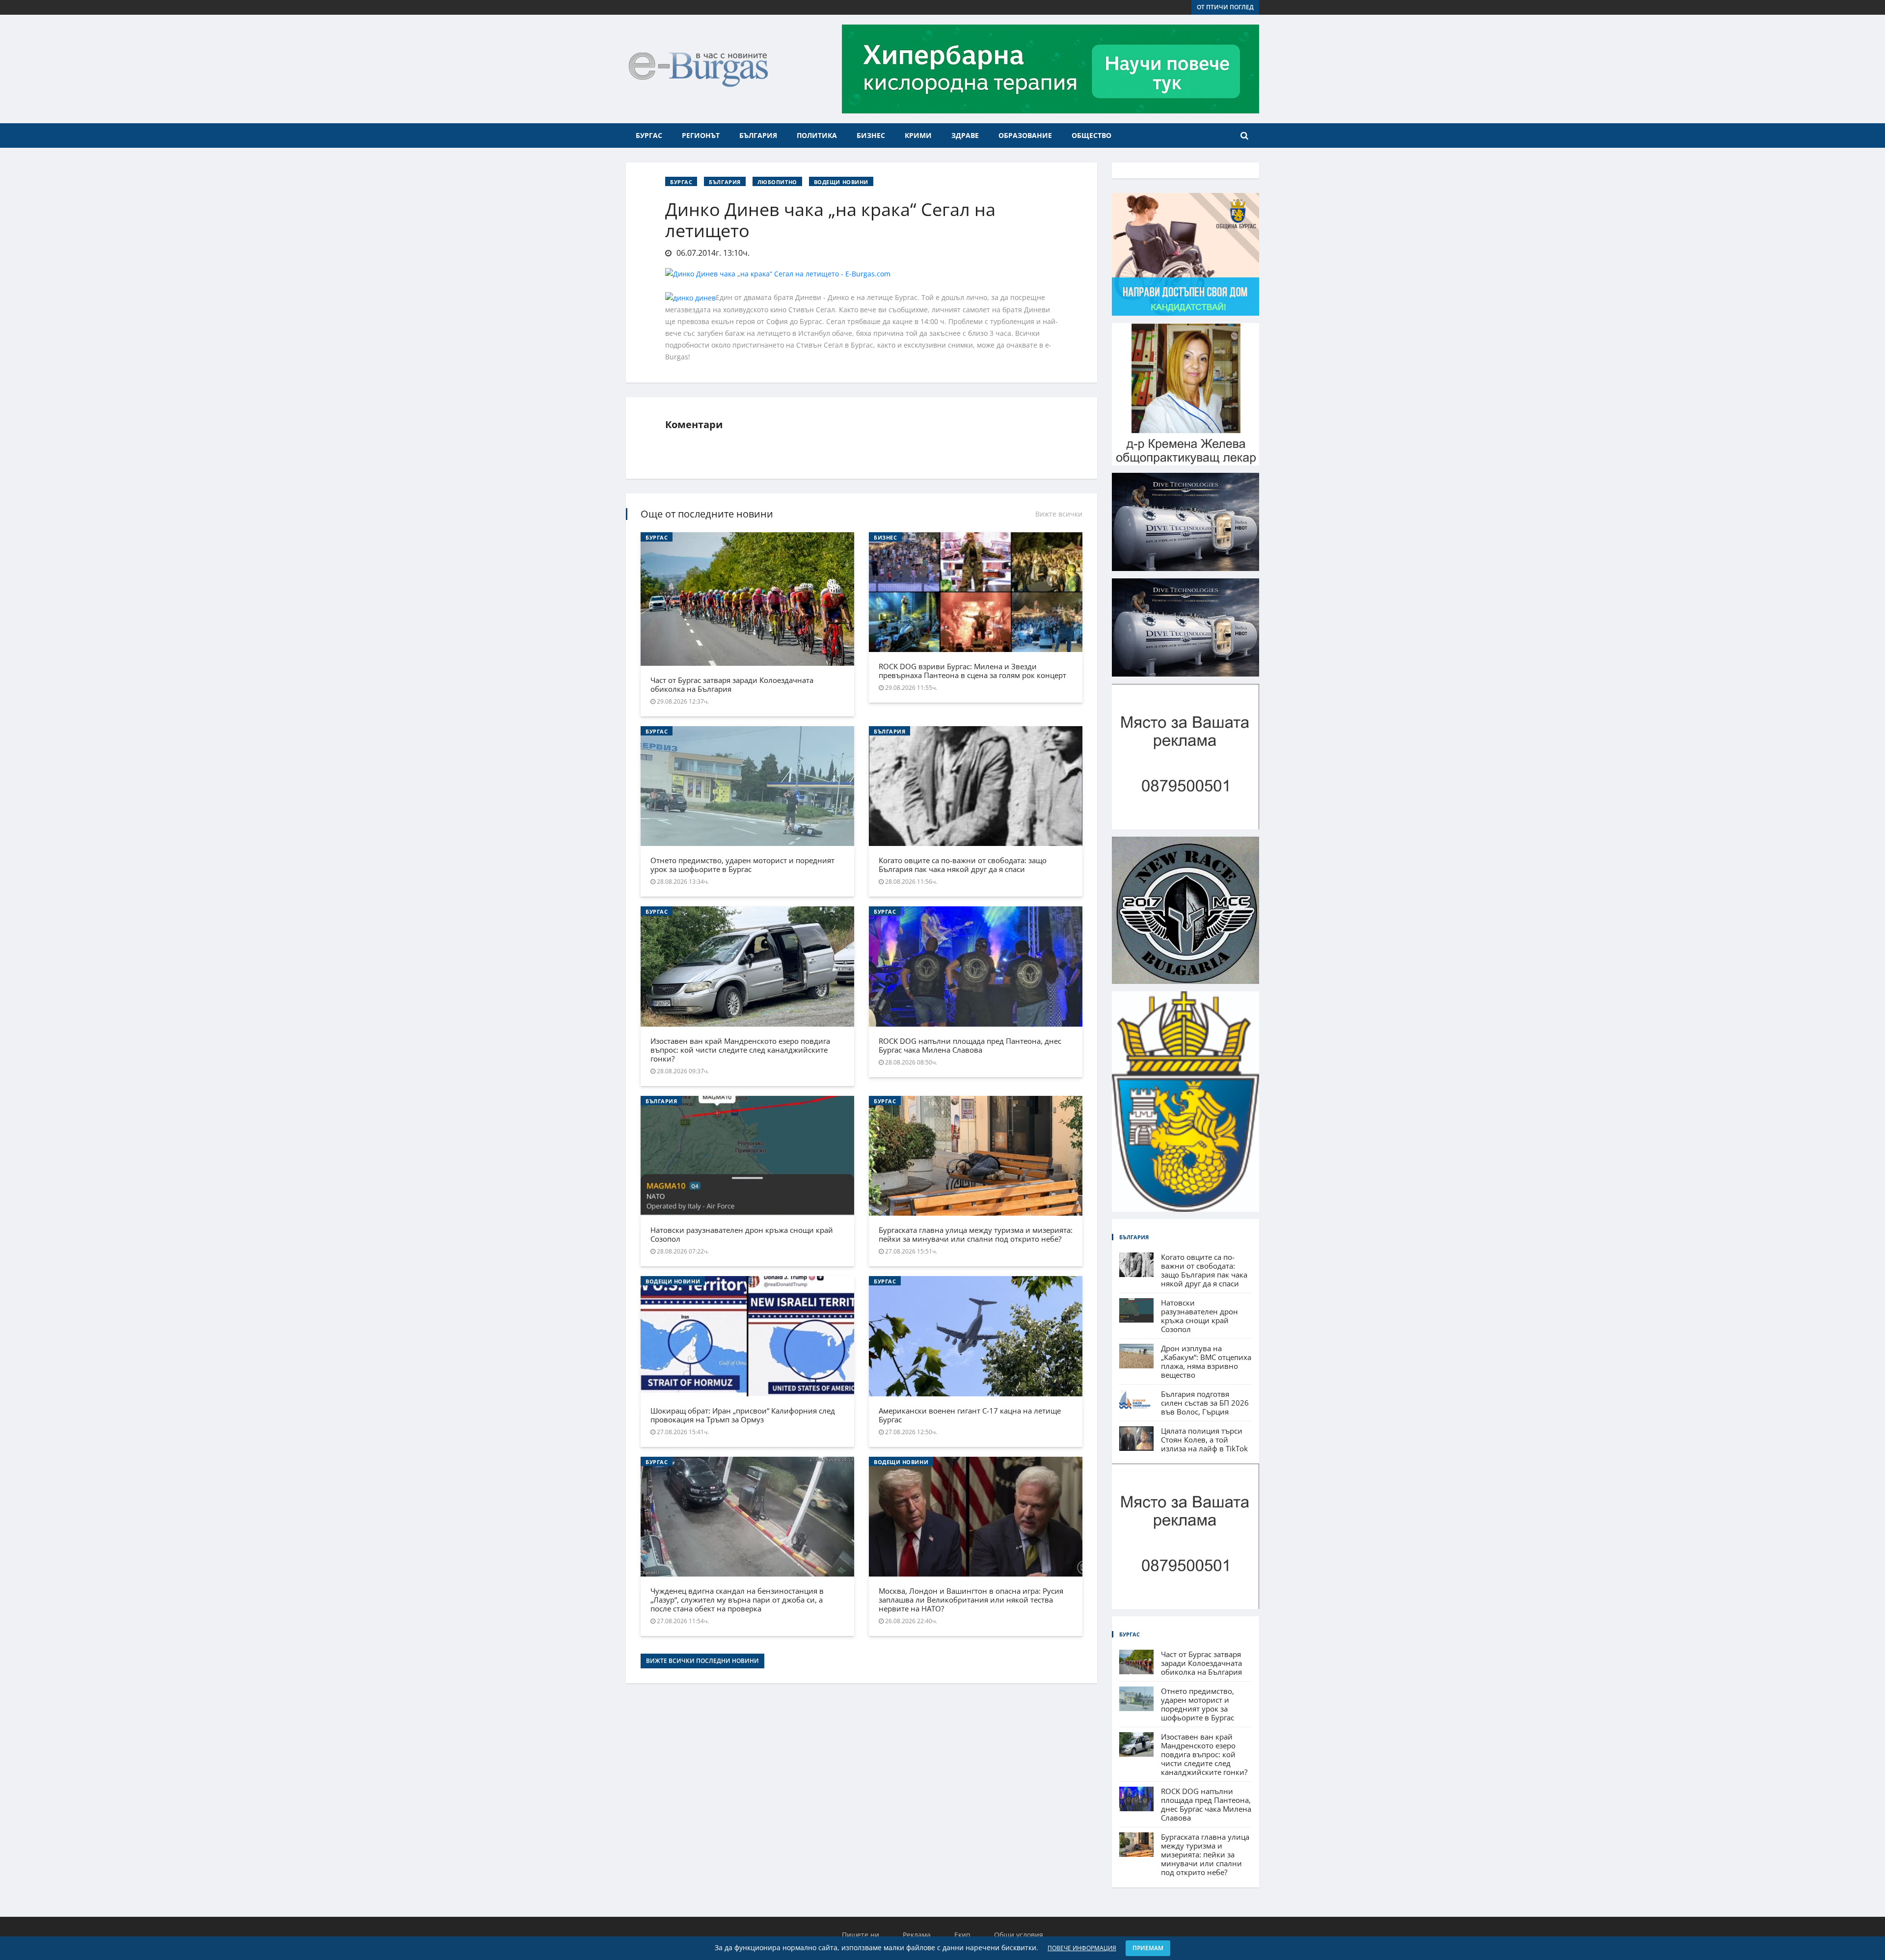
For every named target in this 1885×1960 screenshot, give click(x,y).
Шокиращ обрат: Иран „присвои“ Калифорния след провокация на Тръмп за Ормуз (743, 1415)
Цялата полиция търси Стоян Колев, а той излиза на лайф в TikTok (1204, 1440)
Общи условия (1019, 1935)
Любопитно (777, 182)
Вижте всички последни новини (702, 1661)
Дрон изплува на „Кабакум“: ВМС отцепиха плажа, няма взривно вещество (1206, 1361)
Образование (1025, 135)
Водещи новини (841, 182)
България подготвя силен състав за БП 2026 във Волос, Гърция (1205, 1403)
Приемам (1148, 1948)
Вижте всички (1059, 514)
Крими (918, 135)
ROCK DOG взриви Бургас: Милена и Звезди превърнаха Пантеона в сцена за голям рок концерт (972, 671)
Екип (962, 1935)
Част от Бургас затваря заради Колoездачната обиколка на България (732, 684)
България (758, 135)
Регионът (701, 135)
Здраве (965, 135)
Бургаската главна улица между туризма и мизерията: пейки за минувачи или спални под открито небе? (976, 1234)
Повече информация (1082, 1948)
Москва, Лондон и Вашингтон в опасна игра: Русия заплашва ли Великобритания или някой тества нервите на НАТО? (971, 1600)
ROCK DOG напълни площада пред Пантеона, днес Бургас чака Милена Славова (970, 1045)
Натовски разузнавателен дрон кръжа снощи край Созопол (742, 1234)
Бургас (649, 135)
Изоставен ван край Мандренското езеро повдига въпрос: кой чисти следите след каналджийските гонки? (740, 1050)
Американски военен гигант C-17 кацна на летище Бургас (970, 1415)
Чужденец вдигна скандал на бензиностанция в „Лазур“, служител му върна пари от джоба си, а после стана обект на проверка (737, 1600)
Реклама (917, 1935)
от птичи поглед (1225, 7)
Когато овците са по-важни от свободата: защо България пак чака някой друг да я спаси (963, 865)
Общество (1091, 135)
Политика (817, 135)
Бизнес (871, 135)
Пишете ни (861, 1935)
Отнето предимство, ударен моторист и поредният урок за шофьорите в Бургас (742, 865)
